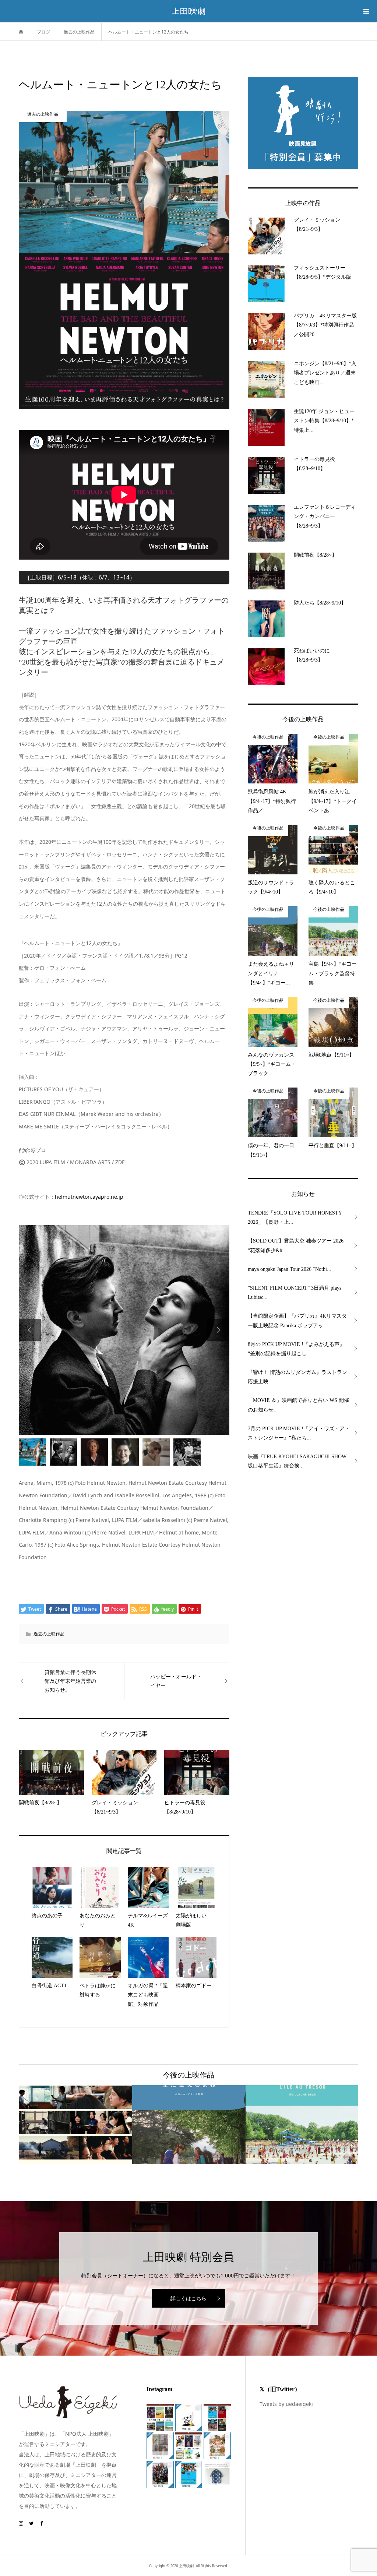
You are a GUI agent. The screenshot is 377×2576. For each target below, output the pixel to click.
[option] (124, 1295)
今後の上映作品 (188, 2075)
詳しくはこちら (188, 2298)
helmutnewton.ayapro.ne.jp (89, 1197)
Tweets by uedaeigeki (286, 2404)
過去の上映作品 (49, 1634)
